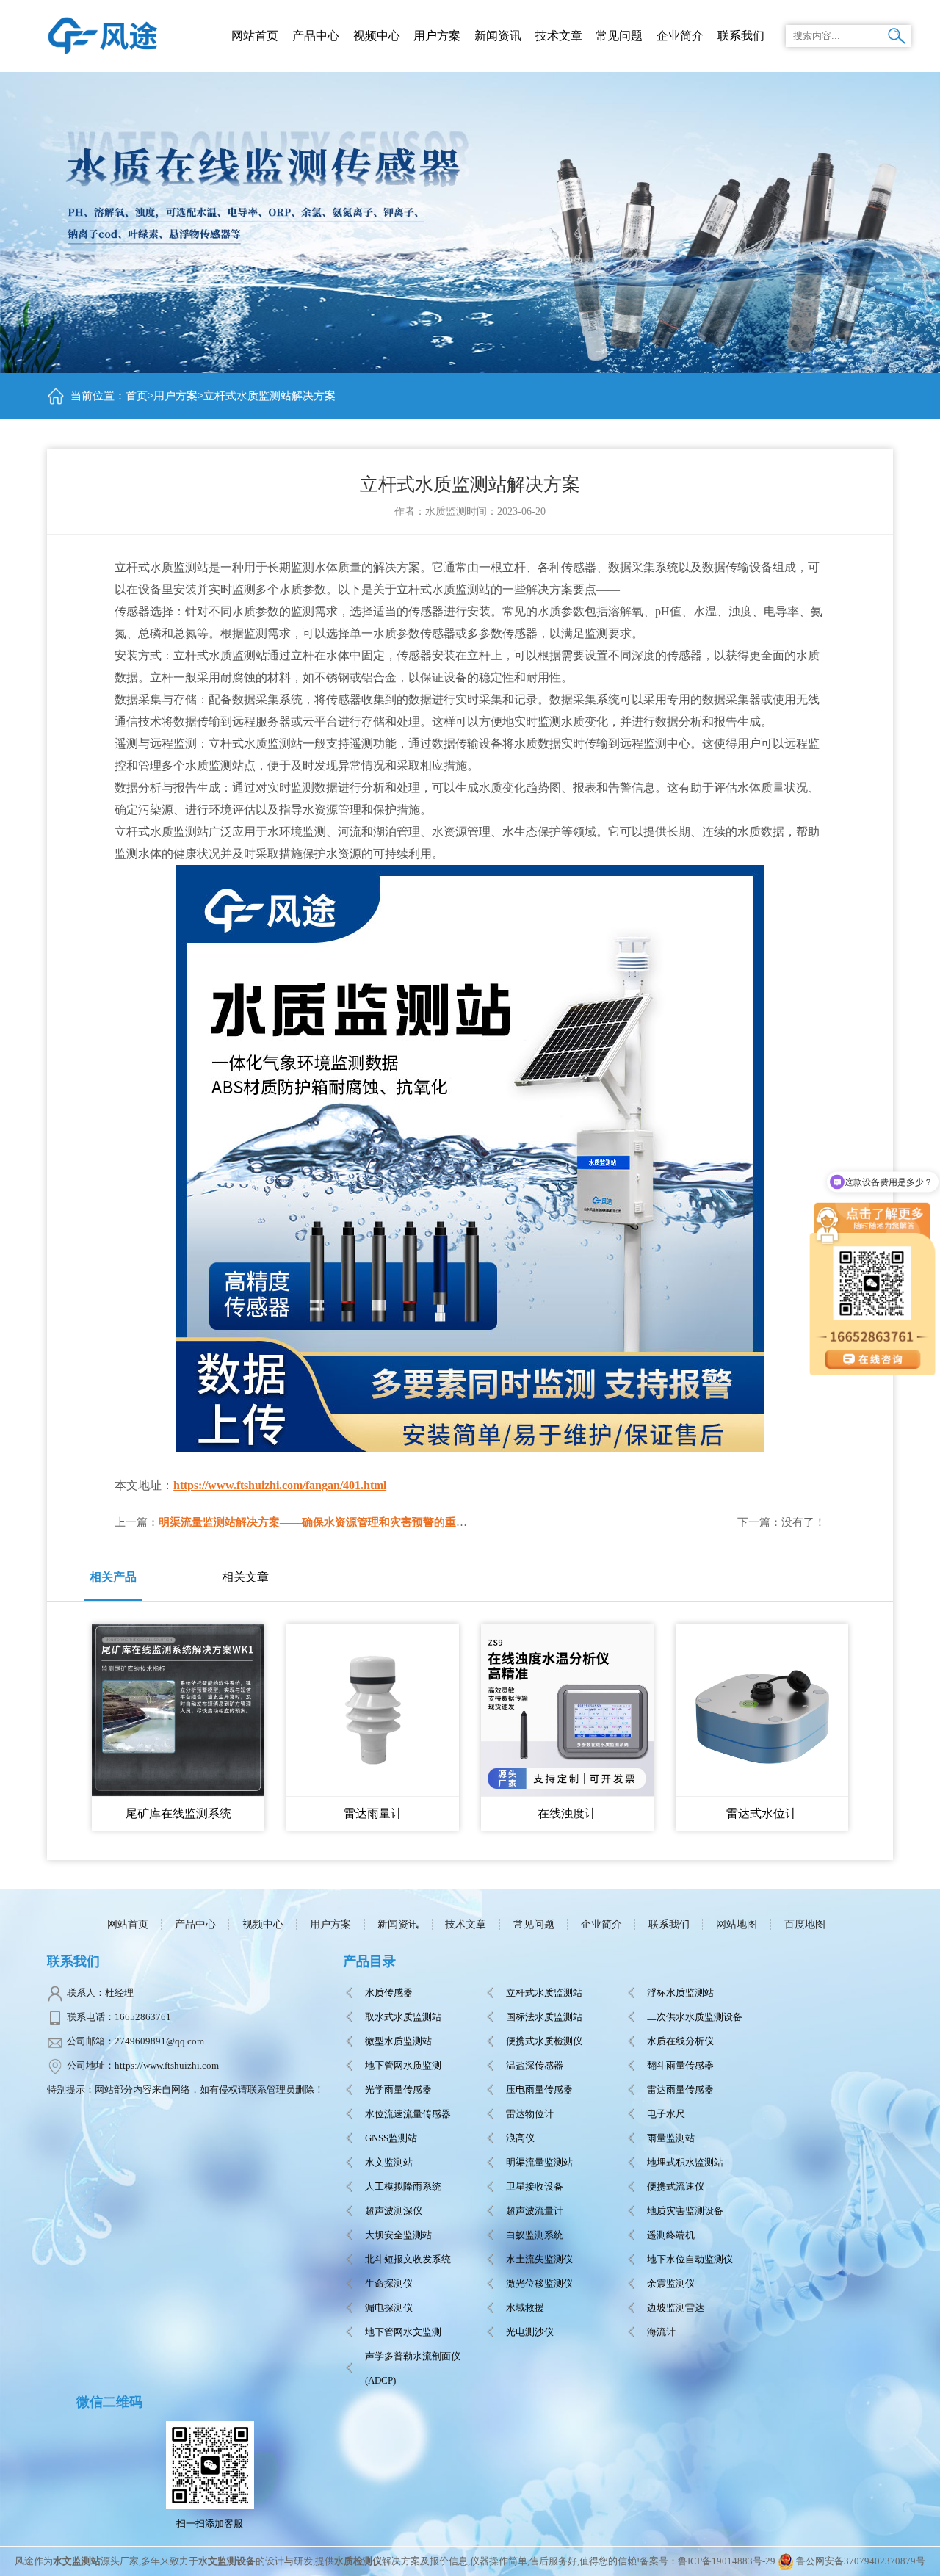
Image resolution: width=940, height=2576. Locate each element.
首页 (137, 396)
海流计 (661, 2332)
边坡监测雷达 (676, 2308)
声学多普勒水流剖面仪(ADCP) (413, 2368)
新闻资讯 (398, 1924)
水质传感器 (389, 1993)
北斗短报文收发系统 (408, 2259)
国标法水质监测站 (544, 2017)
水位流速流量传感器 (408, 2114)
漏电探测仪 (389, 2308)
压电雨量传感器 (539, 2090)
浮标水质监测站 (680, 1993)
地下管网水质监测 (403, 2065)
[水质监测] (103, 34)
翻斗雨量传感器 (680, 2065)
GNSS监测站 (391, 2138)
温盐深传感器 (535, 2065)
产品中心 (316, 36)
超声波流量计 (535, 2211)
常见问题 (534, 1924)
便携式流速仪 (676, 2186)
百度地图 (805, 1924)
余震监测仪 (671, 2283)
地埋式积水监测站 (685, 2162)
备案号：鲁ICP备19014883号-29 (708, 2561)
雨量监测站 (671, 2138)
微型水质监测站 (398, 2041)
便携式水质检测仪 (544, 2041)
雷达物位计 (530, 2114)
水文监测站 (389, 2162)
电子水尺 (666, 2114)
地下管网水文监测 (403, 2332)
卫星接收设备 (535, 2186)
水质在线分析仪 (680, 2041)
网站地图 (737, 1924)
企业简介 (601, 1924)
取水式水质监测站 (403, 2017)
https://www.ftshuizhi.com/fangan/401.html (280, 1485)
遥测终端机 (671, 2235)
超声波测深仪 (394, 2211)
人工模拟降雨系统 (403, 2186)
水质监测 (446, 511)
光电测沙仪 (530, 2332)
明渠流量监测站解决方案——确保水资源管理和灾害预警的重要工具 (324, 1522)
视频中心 (263, 1924)
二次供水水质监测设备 (695, 2017)
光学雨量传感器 (398, 2090)
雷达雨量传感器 (680, 2090)
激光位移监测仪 (539, 2283)
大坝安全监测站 (398, 2235)
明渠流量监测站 (539, 2162)
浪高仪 (520, 2138)
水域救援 (525, 2308)
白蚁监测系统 (535, 2235)
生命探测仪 (389, 2283)
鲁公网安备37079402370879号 (861, 2561)
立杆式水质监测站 (544, 1993)
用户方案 (176, 396)
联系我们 (669, 1924)
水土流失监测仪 (539, 2259)
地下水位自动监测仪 (690, 2259)
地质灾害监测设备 (685, 2211)
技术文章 (466, 1924)
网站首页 (255, 36)
